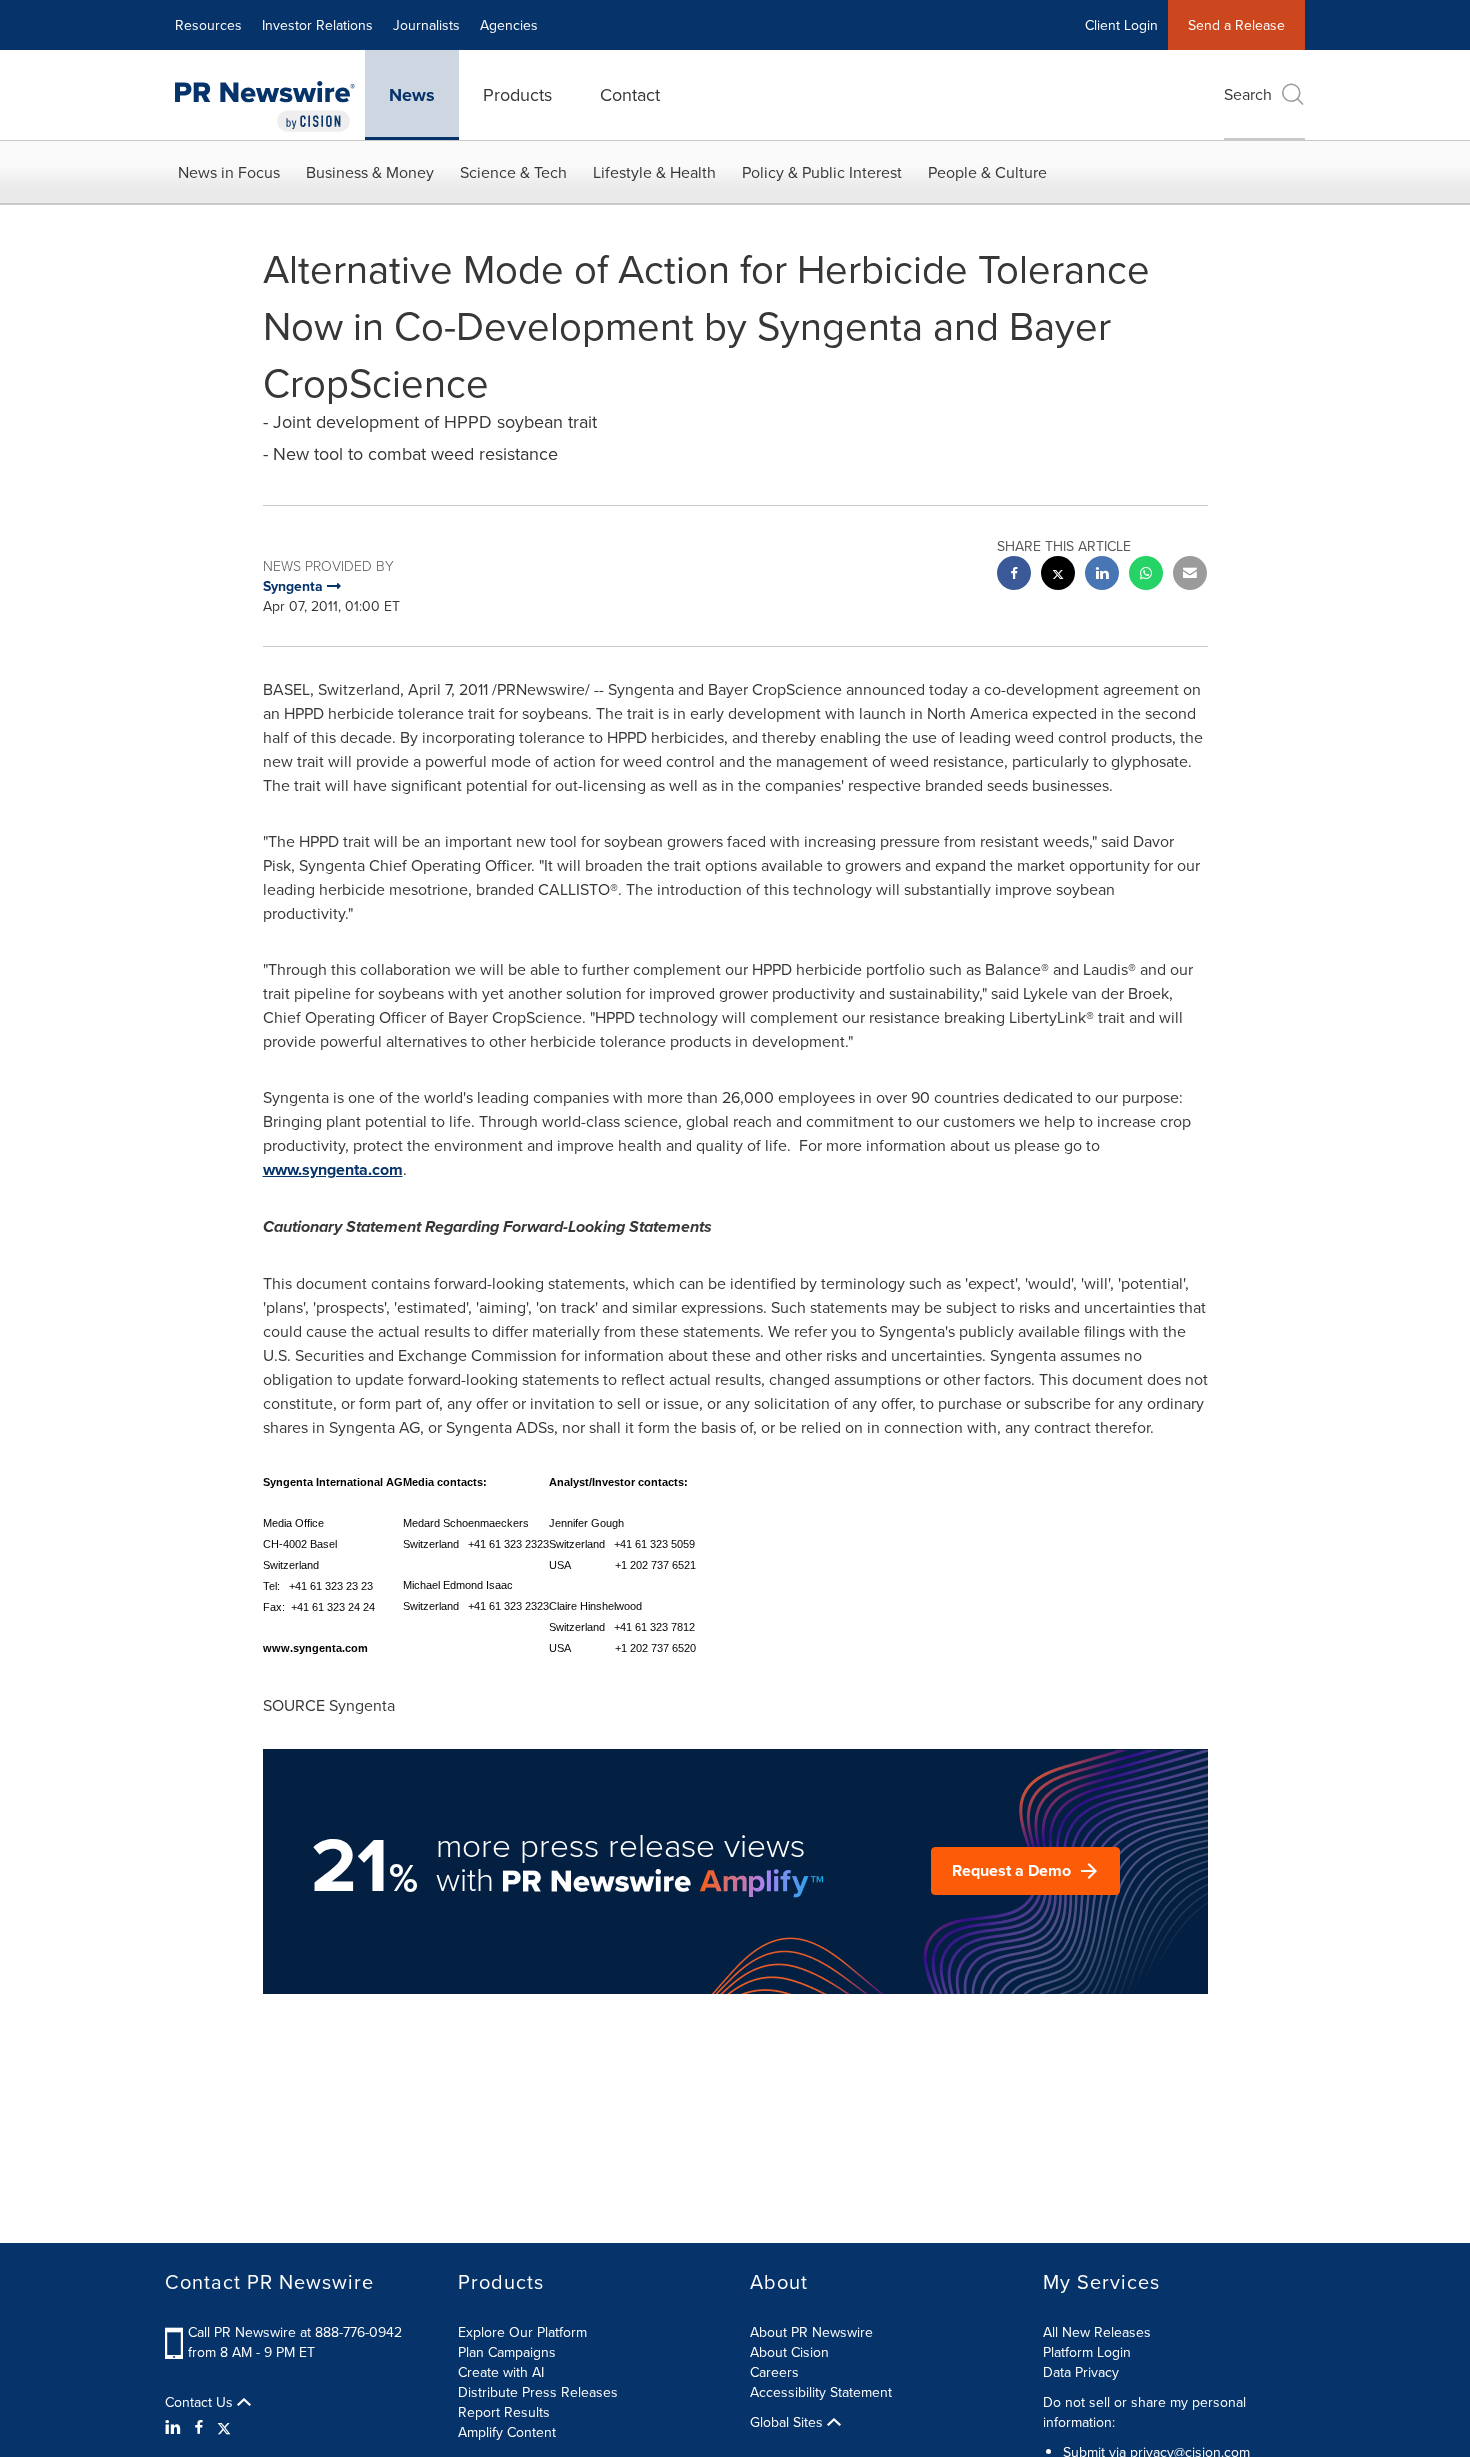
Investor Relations (317, 25)
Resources (208, 25)
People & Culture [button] (987, 172)
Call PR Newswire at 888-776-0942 (295, 2332)
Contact (630, 94)
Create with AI (501, 2372)
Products (517, 94)
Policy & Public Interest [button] (822, 172)
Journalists (426, 25)
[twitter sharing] (1058, 575)
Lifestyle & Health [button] (654, 172)
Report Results (504, 2412)
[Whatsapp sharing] (1146, 575)
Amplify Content (507, 2432)
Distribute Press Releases (538, 2392)
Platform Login (1087, 2352)
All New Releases (1097, 2332)
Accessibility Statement (821, 2392)
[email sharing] (1190, 575)
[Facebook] (199, 2427)
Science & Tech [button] (513, 172)
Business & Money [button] (370, 172)
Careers (774, 2372)
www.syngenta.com (333, 1169)
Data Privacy (1081, 2372)
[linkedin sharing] (1102, 575)
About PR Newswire (811, 2332)
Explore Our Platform (522, 2332)
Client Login (1121, 25)
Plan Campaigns (507, 2352)
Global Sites (788, 2422)
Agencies (509, 25)
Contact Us (201, 2402)
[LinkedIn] (175, 2427)
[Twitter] (224, 2427)
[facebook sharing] (1014, 575)
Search (1248, 94)
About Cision (789, 2352)
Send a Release (1236, 25)
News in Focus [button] (229, 172)
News (412, 95)
